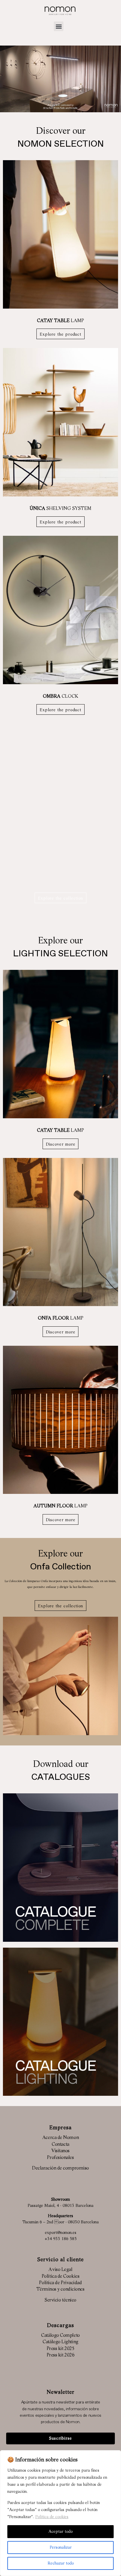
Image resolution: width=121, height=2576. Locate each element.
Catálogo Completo (60, 2336)
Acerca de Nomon (60, 2138)
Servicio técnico (60, 2300)
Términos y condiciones (60, 2289)
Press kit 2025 (61, 2349)
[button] (59, 26)
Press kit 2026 (61, 2355)
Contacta (60, 2145)
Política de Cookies (60, 2277)
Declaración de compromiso (60, 2168)
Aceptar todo (60, 2532)
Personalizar (61, 2547)
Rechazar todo (61, 2563)
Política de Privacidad (60, 2283)
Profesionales (60, 2158)
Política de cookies (52, 2517)
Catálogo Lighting (60, 2342)
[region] (60, 2513)
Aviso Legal (60, 2270)
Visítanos (60, 2151)
